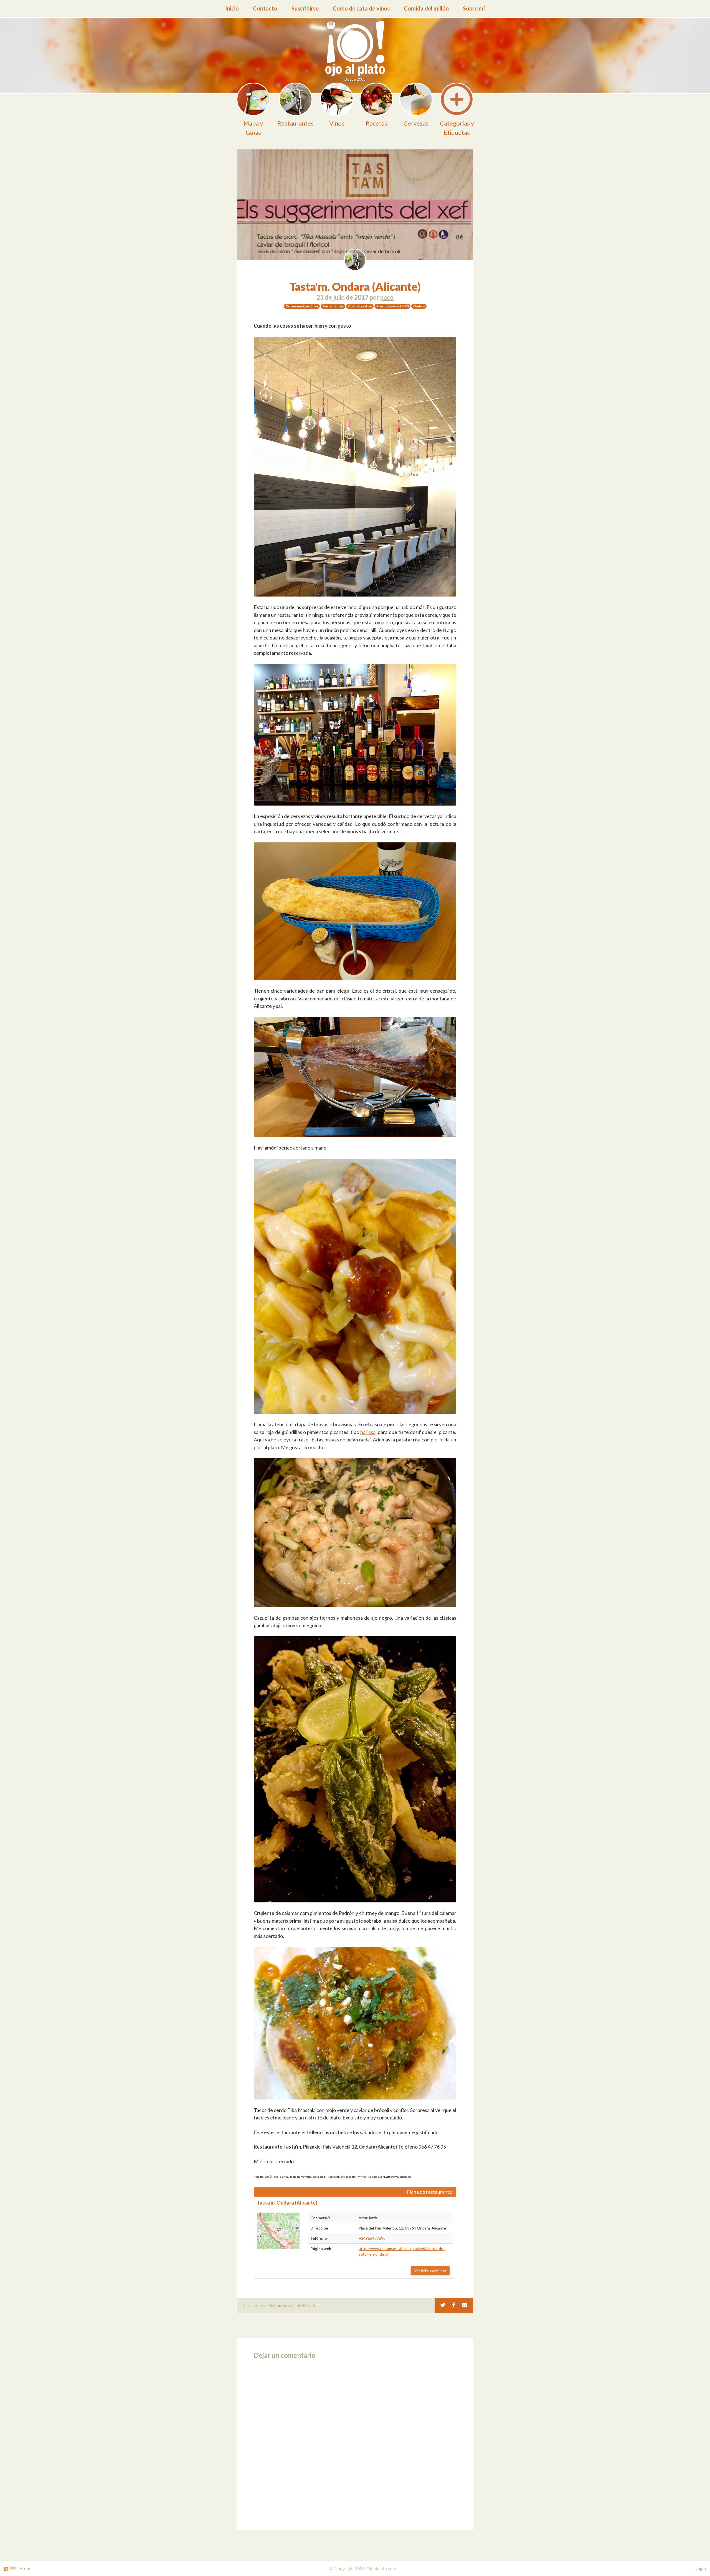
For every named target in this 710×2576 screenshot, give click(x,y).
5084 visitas (308, 2305)
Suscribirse (305, 8)
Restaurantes (281, 2305)
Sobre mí (474, 8)
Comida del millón (426, 8)
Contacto (265, 8)
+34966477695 (372, 2238)
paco (387, 297)
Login (701, 2568)
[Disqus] (355, 2443)
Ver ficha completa (430, 2271)
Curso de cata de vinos (361, 8)
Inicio (232, 8)
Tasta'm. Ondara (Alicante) (355, 287)
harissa (368, 1432)
